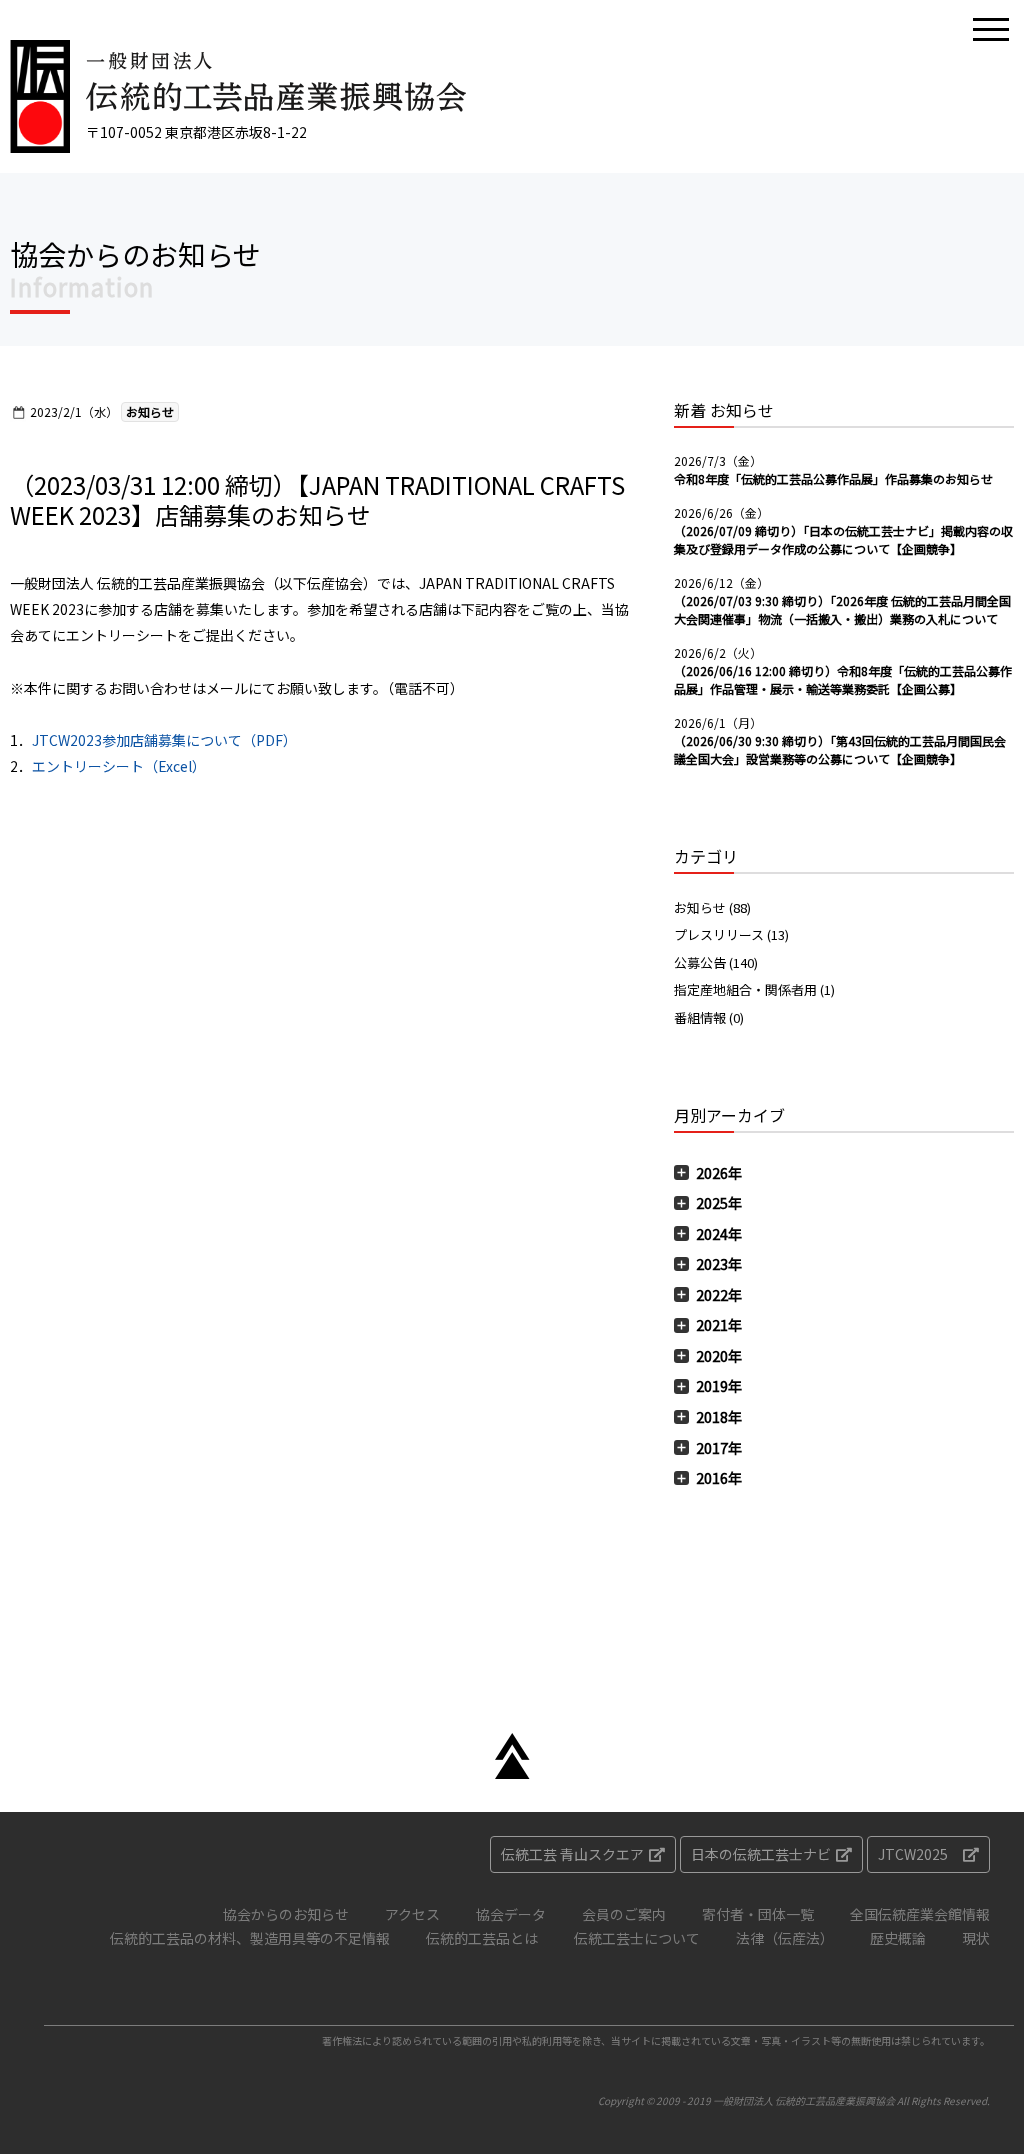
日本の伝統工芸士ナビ (761, 1854)
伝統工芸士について (637, 1938)
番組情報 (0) (709, 1017)
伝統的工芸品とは (482, 1938)
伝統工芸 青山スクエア (572, 1854)
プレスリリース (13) (731, 934)
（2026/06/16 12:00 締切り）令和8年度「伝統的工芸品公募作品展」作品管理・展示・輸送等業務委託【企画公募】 (843, 679)
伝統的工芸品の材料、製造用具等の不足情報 (250, 1938)
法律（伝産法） (785, 1938)
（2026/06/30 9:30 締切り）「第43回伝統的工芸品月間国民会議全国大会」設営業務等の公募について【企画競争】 (840, 749)
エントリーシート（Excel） (119, 766)
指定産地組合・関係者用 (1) (754, 989)
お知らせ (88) (712, 907)
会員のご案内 (624, 1914)
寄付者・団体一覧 (758, 1914)
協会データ (511, 1914)
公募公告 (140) (716, 962)
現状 (976, 1938)
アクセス (412, 1914)
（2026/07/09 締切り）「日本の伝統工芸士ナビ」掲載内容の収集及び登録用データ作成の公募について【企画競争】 (843, 539)
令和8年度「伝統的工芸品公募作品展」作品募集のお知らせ (833, 478)
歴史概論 (898, 1938)
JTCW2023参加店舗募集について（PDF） (164, 740)
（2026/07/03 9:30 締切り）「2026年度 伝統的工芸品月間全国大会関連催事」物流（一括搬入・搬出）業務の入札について (842, 609)
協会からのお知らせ (286, 1914)
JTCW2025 (913, 1854)
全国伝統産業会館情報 (920, 1914)
